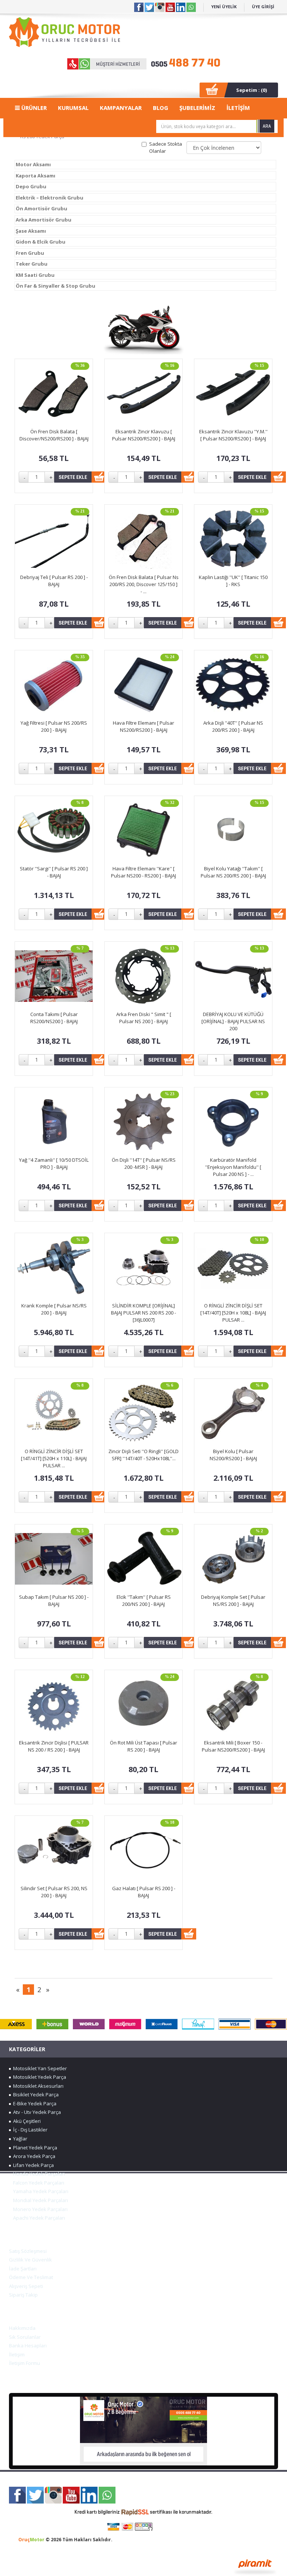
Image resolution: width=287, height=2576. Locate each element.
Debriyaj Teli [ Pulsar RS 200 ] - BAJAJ (54, 581)
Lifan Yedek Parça (32, 2165)
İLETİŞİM (238, 108)
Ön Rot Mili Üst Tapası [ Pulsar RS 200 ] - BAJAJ (143, 1746)
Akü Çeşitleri (26, 2121)
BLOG (161, 108)
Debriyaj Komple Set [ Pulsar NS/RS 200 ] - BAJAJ (233, 1600)
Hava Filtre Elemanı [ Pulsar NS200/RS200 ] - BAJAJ (143, 726)
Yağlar (19, 2139)
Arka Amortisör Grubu (44, 220)
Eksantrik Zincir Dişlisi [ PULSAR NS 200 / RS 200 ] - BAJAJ (54, 1746)
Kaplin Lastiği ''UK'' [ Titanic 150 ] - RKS (233, 581)
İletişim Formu (24, 2363)
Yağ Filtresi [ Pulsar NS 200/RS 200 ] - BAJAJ (54, 726)
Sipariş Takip (23, 2295)
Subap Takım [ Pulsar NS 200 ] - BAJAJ (54, 1600)
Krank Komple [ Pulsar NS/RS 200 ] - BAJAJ (54, 1309)
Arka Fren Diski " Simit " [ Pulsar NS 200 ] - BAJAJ (144, 1018)
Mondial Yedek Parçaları (39, 2200)
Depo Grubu (31, 186)
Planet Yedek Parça (34, 2148)
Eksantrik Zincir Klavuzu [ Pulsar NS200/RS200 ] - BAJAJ (144, 435)
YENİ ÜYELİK (224, 7)
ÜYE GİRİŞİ (263, 7)
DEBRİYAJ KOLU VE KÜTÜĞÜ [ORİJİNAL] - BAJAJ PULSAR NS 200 (233, 1021)
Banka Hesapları (28, 2346)
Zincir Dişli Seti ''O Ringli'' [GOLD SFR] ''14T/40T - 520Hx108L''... (143, 1455)
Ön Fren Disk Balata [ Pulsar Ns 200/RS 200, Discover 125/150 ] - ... (144, 584)
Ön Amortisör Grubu (41, 208)
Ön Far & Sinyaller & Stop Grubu (55, 286)
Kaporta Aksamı (36, 176)
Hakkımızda (22, 2328)
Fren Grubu (30, 253)
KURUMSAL (73, 108)
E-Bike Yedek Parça (34, 2103)
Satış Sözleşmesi (28, 2251)
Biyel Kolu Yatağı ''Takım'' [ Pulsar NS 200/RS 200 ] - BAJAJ (233, 872)
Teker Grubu (32, 264)
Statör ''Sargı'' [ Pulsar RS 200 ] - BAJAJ (54, 872)
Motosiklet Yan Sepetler (39, 2068)
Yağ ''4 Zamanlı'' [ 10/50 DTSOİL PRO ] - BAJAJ (54, 1163)
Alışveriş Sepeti (26, 2286)
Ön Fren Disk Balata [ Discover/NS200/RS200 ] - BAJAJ (54, 435)
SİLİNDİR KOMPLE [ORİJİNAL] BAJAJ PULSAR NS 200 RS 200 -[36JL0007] (143, 1312)
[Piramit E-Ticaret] (255, 2566)
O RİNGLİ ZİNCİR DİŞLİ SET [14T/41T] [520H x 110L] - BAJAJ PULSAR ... (54, 1458)
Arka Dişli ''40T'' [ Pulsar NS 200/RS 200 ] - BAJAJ (233, 726)
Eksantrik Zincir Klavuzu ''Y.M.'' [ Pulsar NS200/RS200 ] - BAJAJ (233, 435)
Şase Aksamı (31, 231)
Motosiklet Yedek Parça (38, 2077)
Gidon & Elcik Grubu (41, 242)
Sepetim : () (251, 90)
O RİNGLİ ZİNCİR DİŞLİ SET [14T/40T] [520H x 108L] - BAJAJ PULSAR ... (233, 1312)
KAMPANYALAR (121, 108)
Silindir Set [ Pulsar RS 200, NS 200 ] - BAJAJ (54, 1892)
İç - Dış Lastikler (29, 2130)
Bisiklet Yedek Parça (35, 2094)
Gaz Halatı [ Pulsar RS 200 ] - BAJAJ (144, 1892)
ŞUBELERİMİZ (197, 108)
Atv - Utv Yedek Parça (36, 2112)
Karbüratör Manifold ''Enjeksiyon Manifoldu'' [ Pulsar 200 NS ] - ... (233, 1167)
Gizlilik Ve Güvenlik (30, 2260)
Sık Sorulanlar (25, 2337)
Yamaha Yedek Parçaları (40, 2191)
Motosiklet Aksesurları (37, 2086)
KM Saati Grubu (35, 275)
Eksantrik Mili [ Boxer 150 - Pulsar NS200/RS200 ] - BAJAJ (233, 1746)
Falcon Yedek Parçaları (38, 2183)
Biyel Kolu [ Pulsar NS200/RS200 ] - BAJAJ (233, 1455)
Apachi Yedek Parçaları (38, 2218)
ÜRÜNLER (33, 108)
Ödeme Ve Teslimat (31, 2277)
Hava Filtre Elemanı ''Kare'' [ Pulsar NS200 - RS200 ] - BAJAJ (143, 872)
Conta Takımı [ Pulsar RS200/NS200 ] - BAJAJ (54, 1018)
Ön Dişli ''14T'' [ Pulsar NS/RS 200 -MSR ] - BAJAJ (144, 1163)
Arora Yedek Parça (33, 2156)
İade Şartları (23, 2269)
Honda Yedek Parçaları (38, 2174)
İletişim (17, 2354)
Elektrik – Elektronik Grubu (50, 198)
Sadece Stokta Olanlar (166, 147)
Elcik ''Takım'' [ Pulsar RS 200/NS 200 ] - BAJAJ (144, 1600)
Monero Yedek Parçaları (39, 2209)
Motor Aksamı (33, 164)
